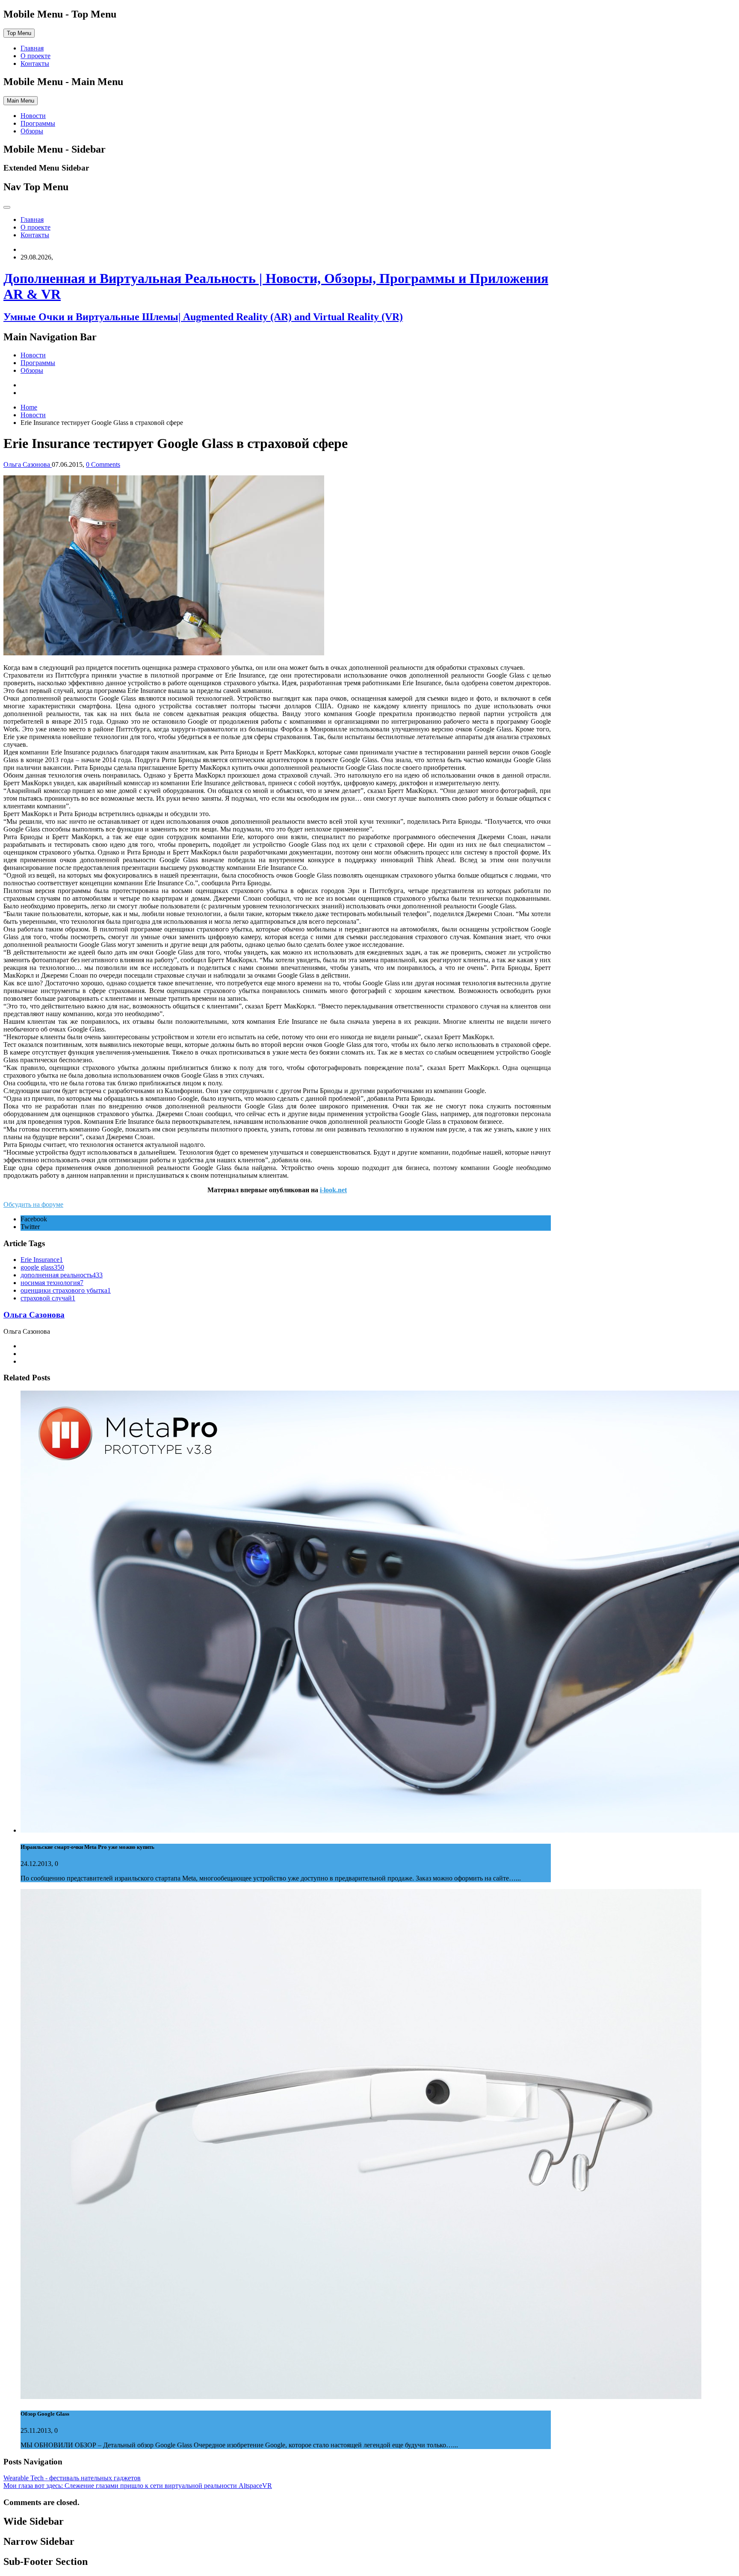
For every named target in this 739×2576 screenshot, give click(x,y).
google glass (42, 1267)
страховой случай (48, 1298)
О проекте (35, 56)
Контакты (35, 63)
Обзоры (32, 131)
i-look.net (333, 1190)
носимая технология (52, 1283)
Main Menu (21, 101)
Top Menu (19, 33)
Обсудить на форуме (33, 1204)
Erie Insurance (42, 1260)
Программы (38, 123)
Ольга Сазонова (34, 1315)
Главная (32, 48)
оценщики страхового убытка (66, 1290)
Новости (33, 116)
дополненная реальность (62, 1275)
